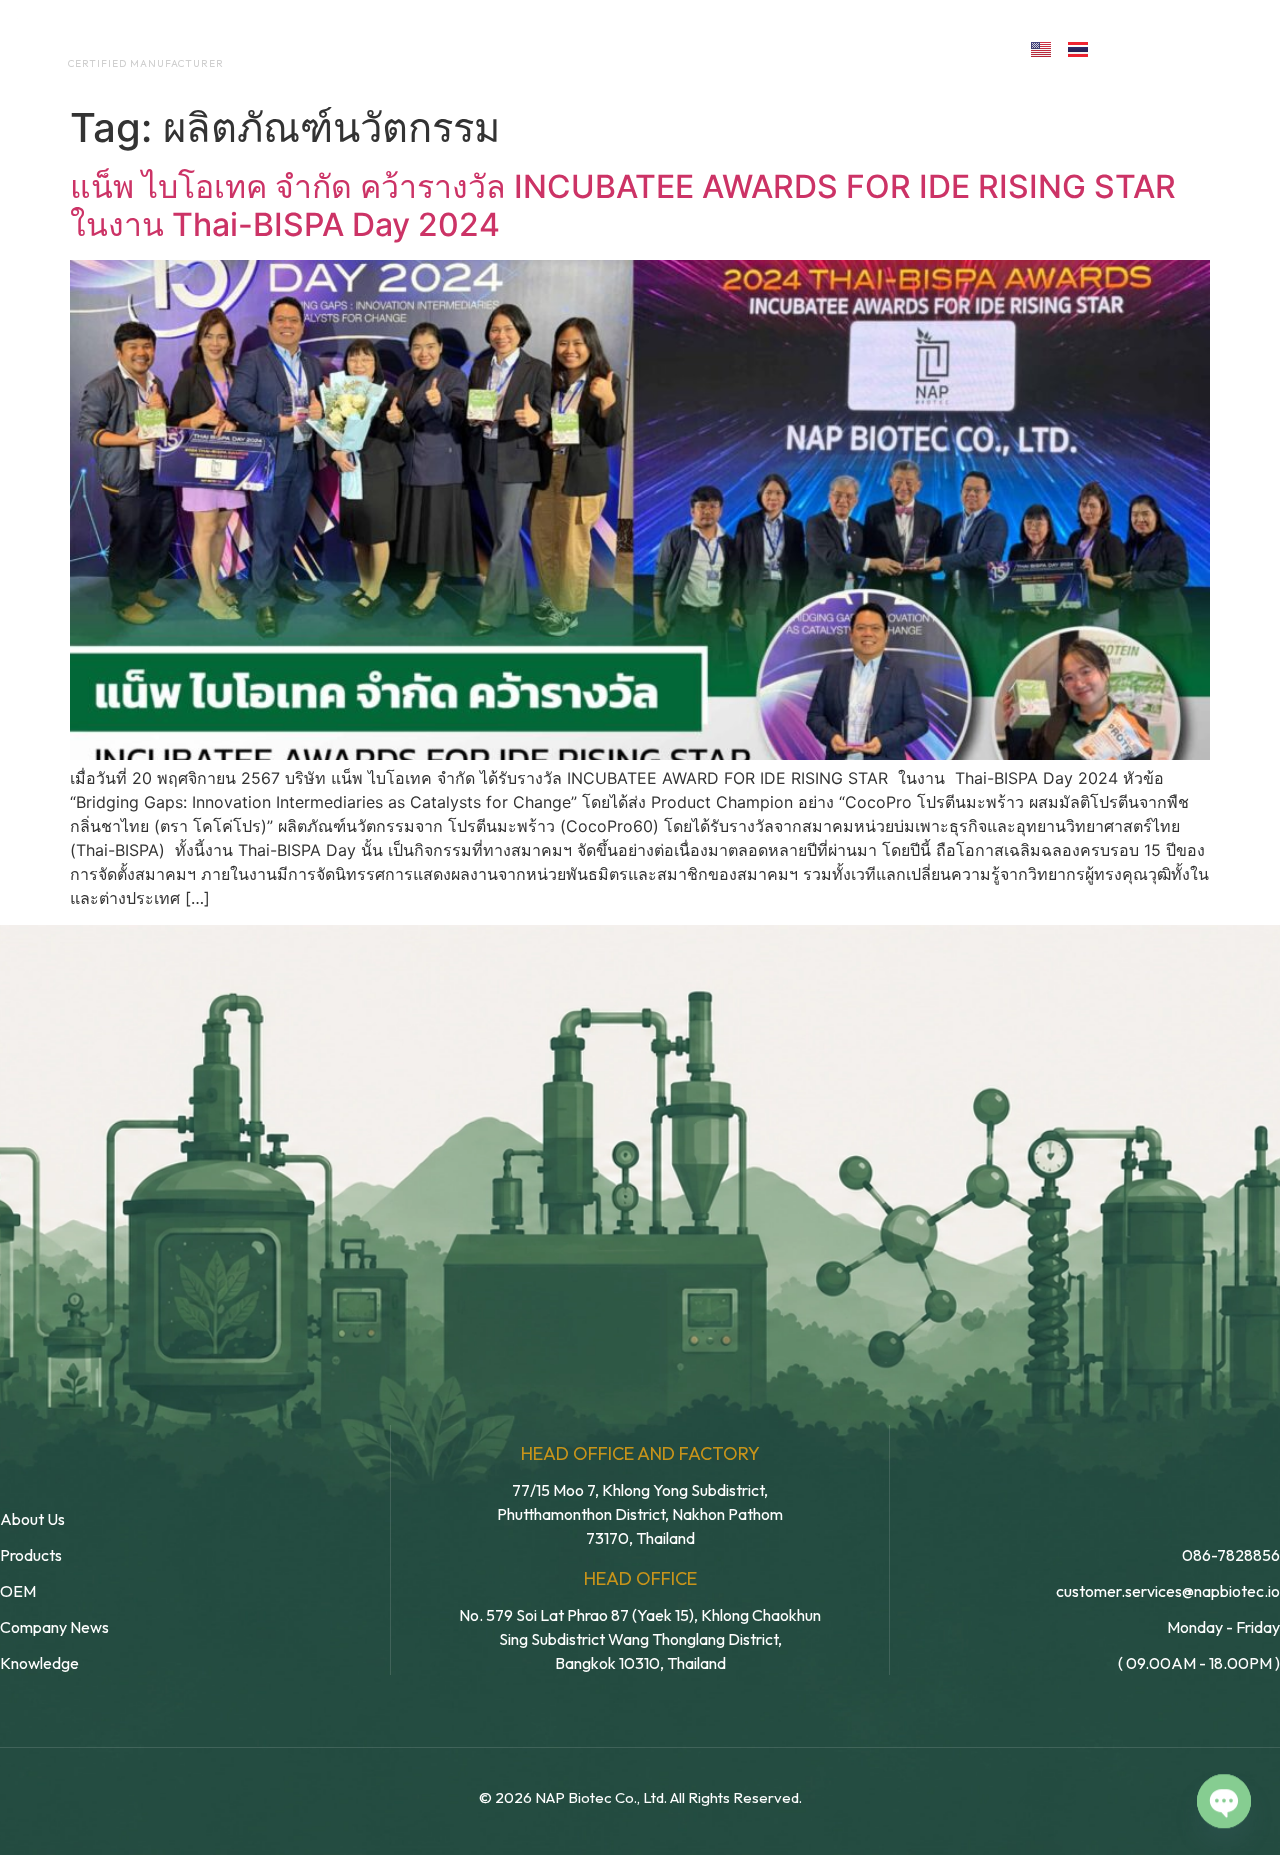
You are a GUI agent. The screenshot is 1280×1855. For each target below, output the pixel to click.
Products (683, 48)
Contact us (924, 48)
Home (315, 48)
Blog (787, 48)
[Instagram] (1213, 47)
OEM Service (549, 48)
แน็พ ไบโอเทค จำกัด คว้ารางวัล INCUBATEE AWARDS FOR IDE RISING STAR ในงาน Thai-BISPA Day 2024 (623, 205)
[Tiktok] (1256, 47)
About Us (418, 48)
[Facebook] (1126, 47)
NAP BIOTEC (113, 42)
